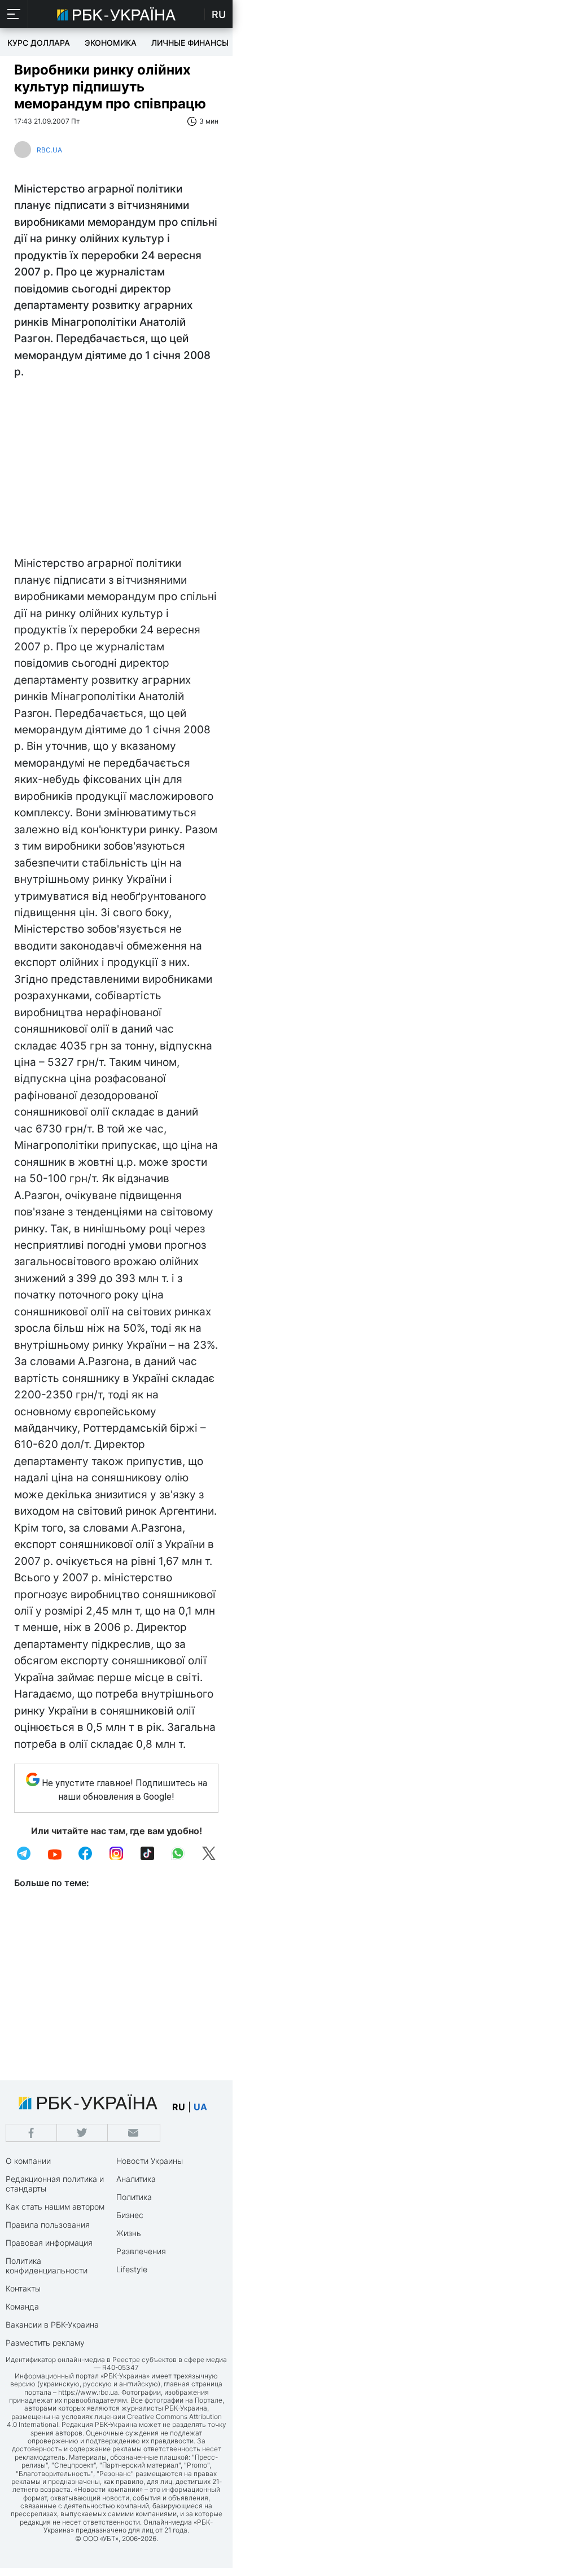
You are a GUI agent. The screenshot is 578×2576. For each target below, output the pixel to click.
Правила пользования (48, 2225)
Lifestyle (132, 2269)
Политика (134, 2197)
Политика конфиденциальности (47, 2266)
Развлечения (141, 2251)
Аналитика (136, 2179)
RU (219, 14)
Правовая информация (49, 2243)
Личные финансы (190, 43)
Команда (22, 2306)
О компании (28, 2161)
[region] (116, 470)
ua (200, 2107)
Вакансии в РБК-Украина (52, 2324)
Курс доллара (39, 43)
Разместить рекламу (45, 2343)
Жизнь (129, 2233)
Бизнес (130, 2215)
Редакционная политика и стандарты (55, 2184)
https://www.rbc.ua (88, 2392)
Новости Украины (150, 2161)
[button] (14, 14)
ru (179, 2107)
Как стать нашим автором (55, 2207)
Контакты (23, 2288)
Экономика (111, 43)
